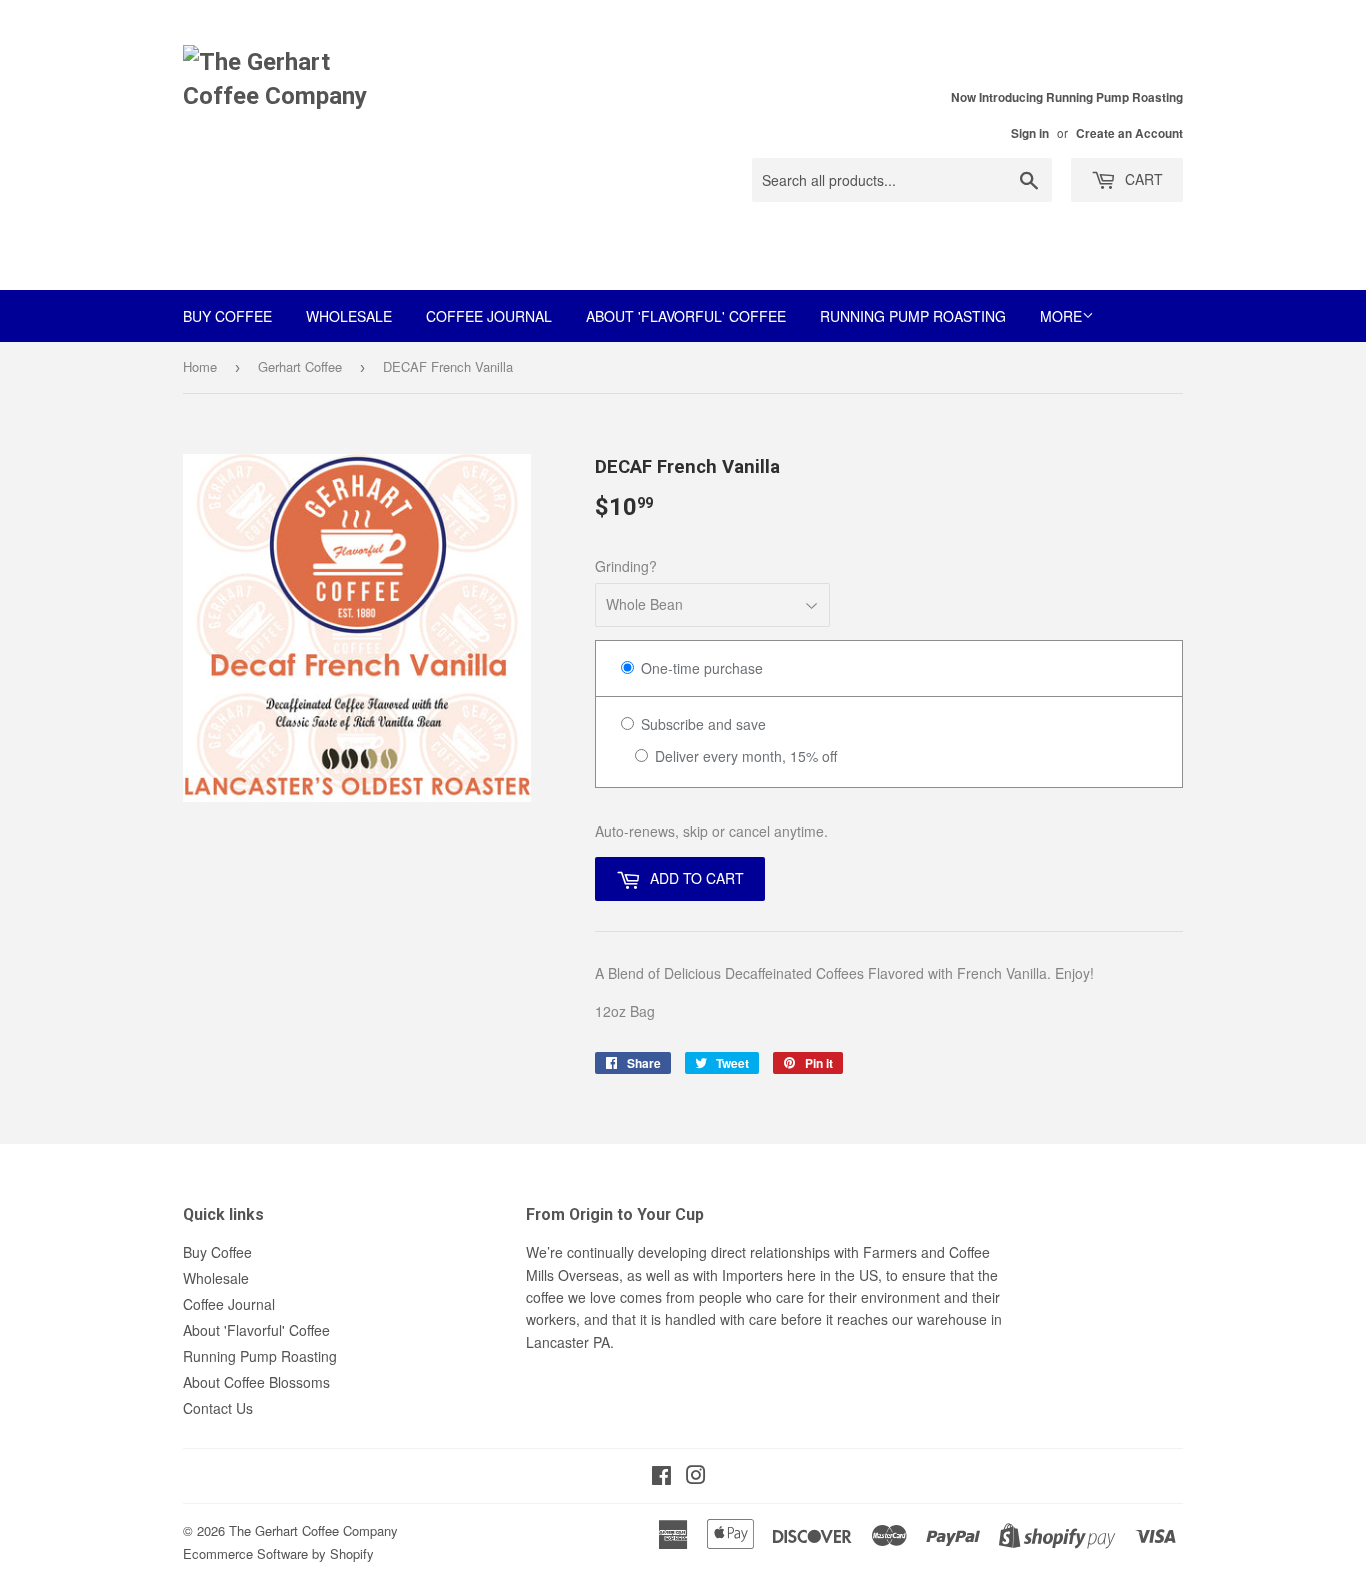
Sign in (1030, 133)
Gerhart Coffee (300, 366)
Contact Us (218, 1408)
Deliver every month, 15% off (744, 756)
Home (200, 366)
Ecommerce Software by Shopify (278, 1553)
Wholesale (349, 316)
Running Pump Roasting (913, 316)
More (1061, 316)
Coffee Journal (489, 316)
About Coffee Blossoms (256, 1382)
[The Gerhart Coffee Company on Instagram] (696, 1477)
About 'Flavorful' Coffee (686, 316)
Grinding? (626, 566)
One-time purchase (700, 668)
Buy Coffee (227, 316)
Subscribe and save (701, 724)
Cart (1142, 179)
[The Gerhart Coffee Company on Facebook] (661, 1477)
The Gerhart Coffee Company (313, 1530)
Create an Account (1129, 133)
